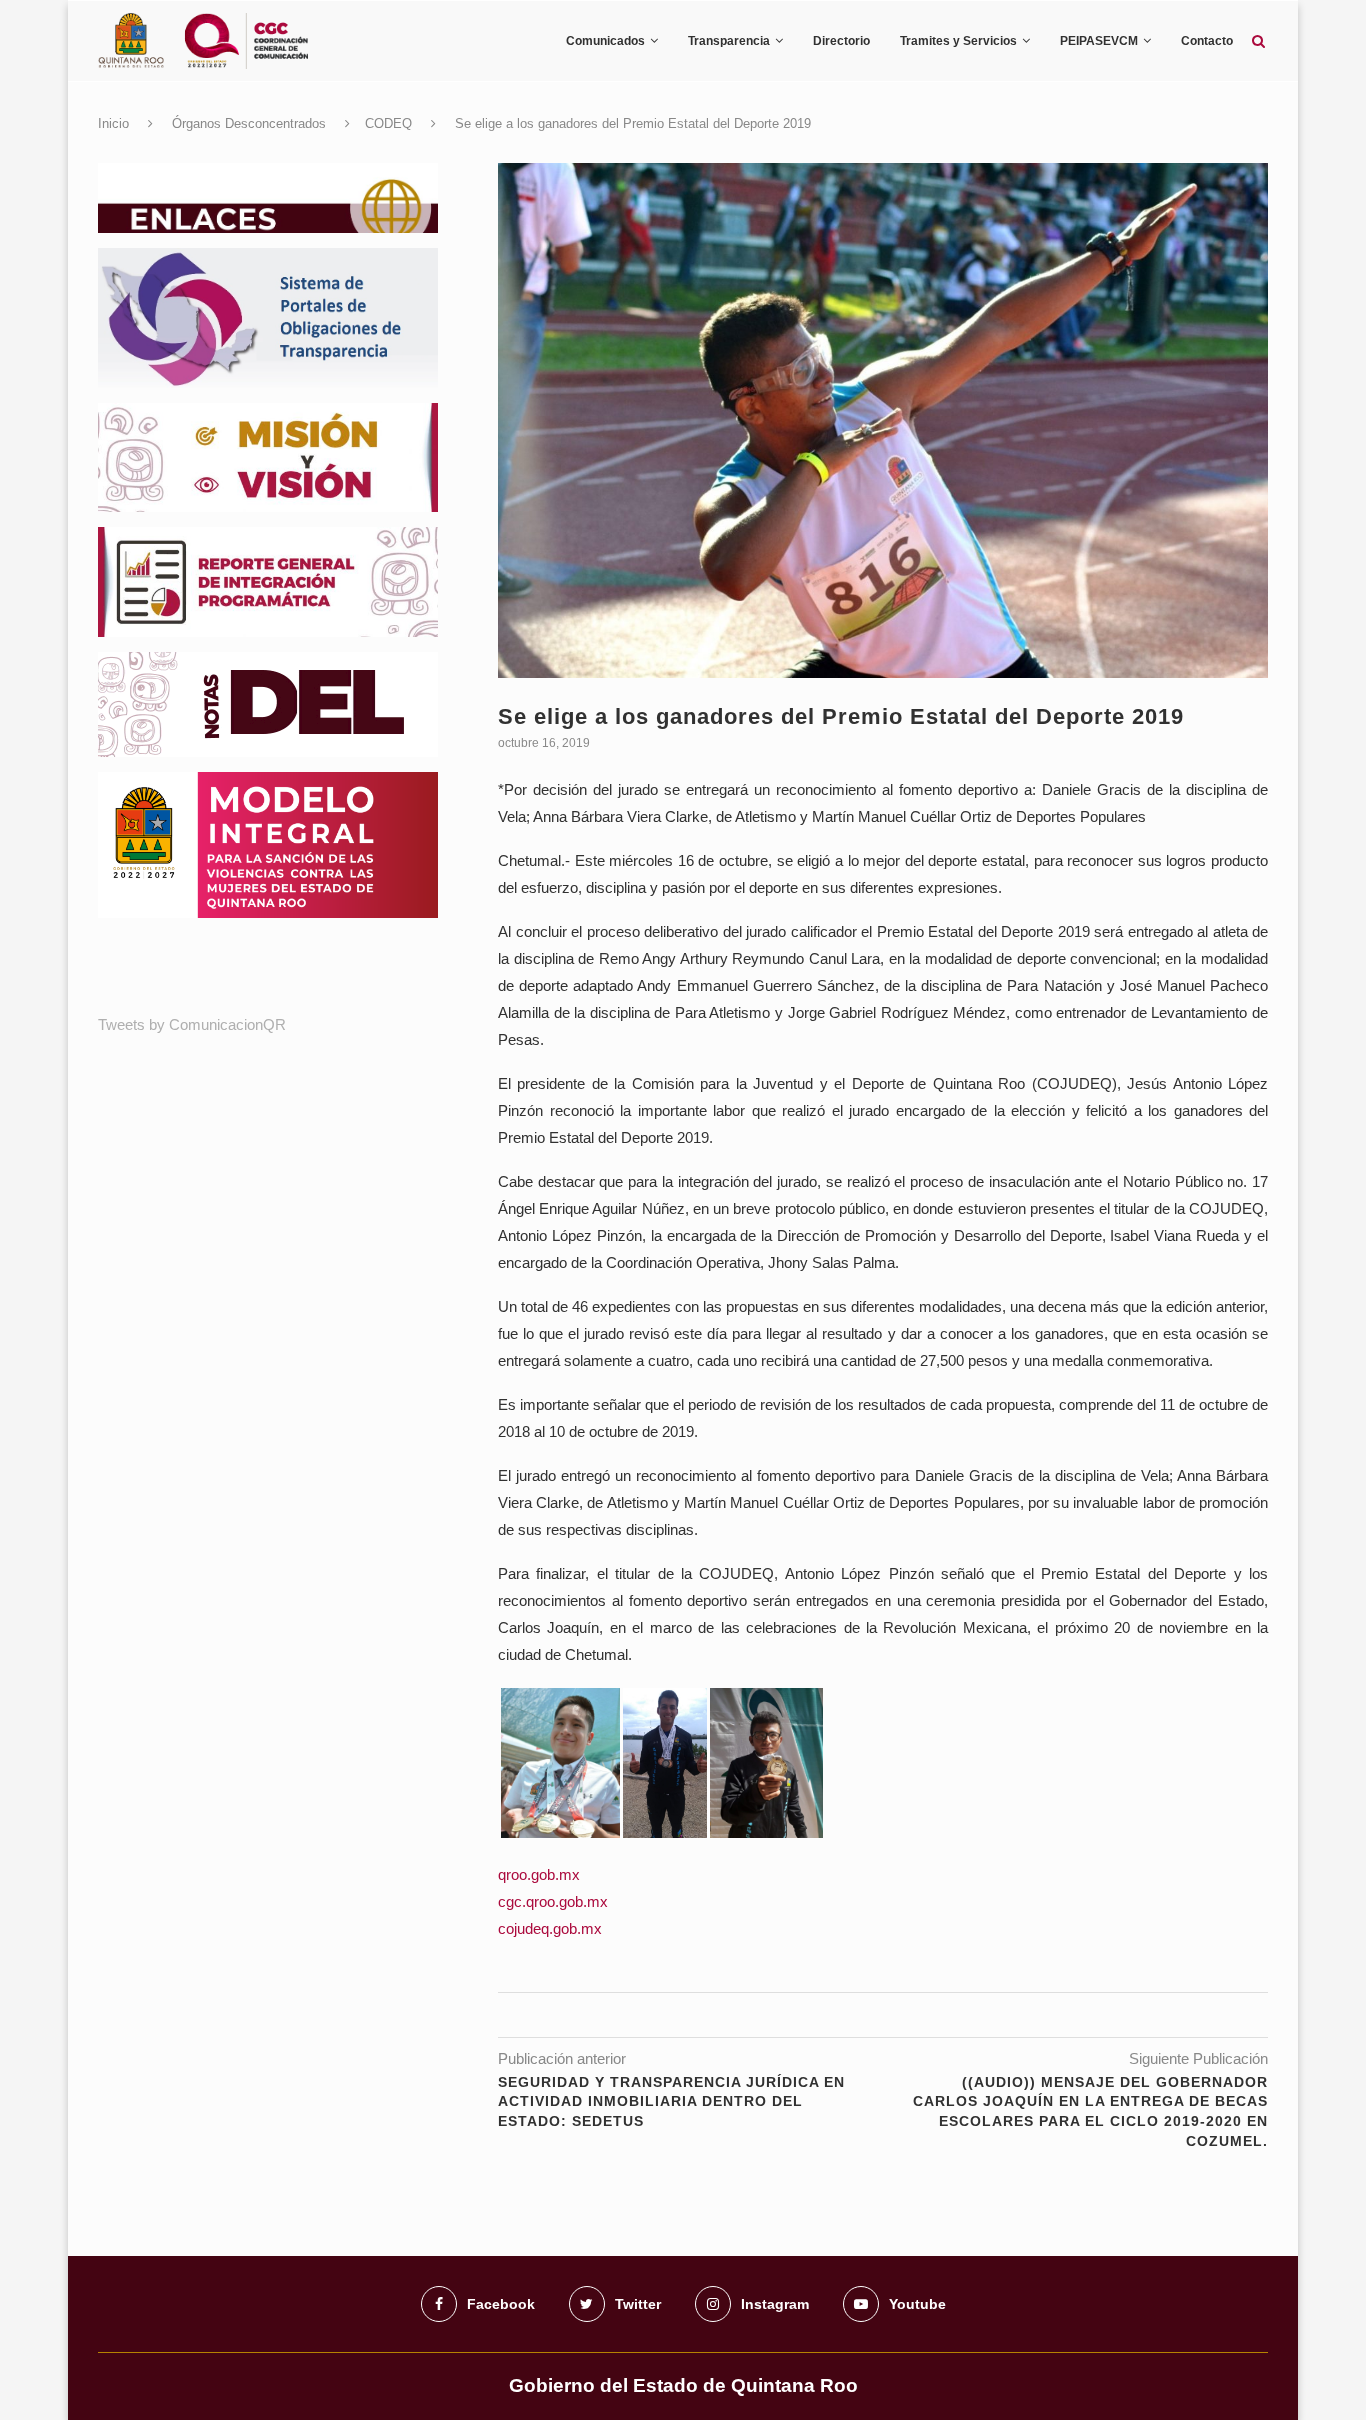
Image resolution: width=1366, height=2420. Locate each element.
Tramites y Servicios (958, 41)
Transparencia (729, 41)
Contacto (1207, 41)
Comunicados (605, 41)
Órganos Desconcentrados (249, 123)
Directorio (841, 41)
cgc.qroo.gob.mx (553, 1901)
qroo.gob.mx (539, 1874)
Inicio (113, 123)
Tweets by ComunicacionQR (192, 1024)
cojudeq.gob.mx (550, 1928)
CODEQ (388, 123)
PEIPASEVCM (1099, 41)
